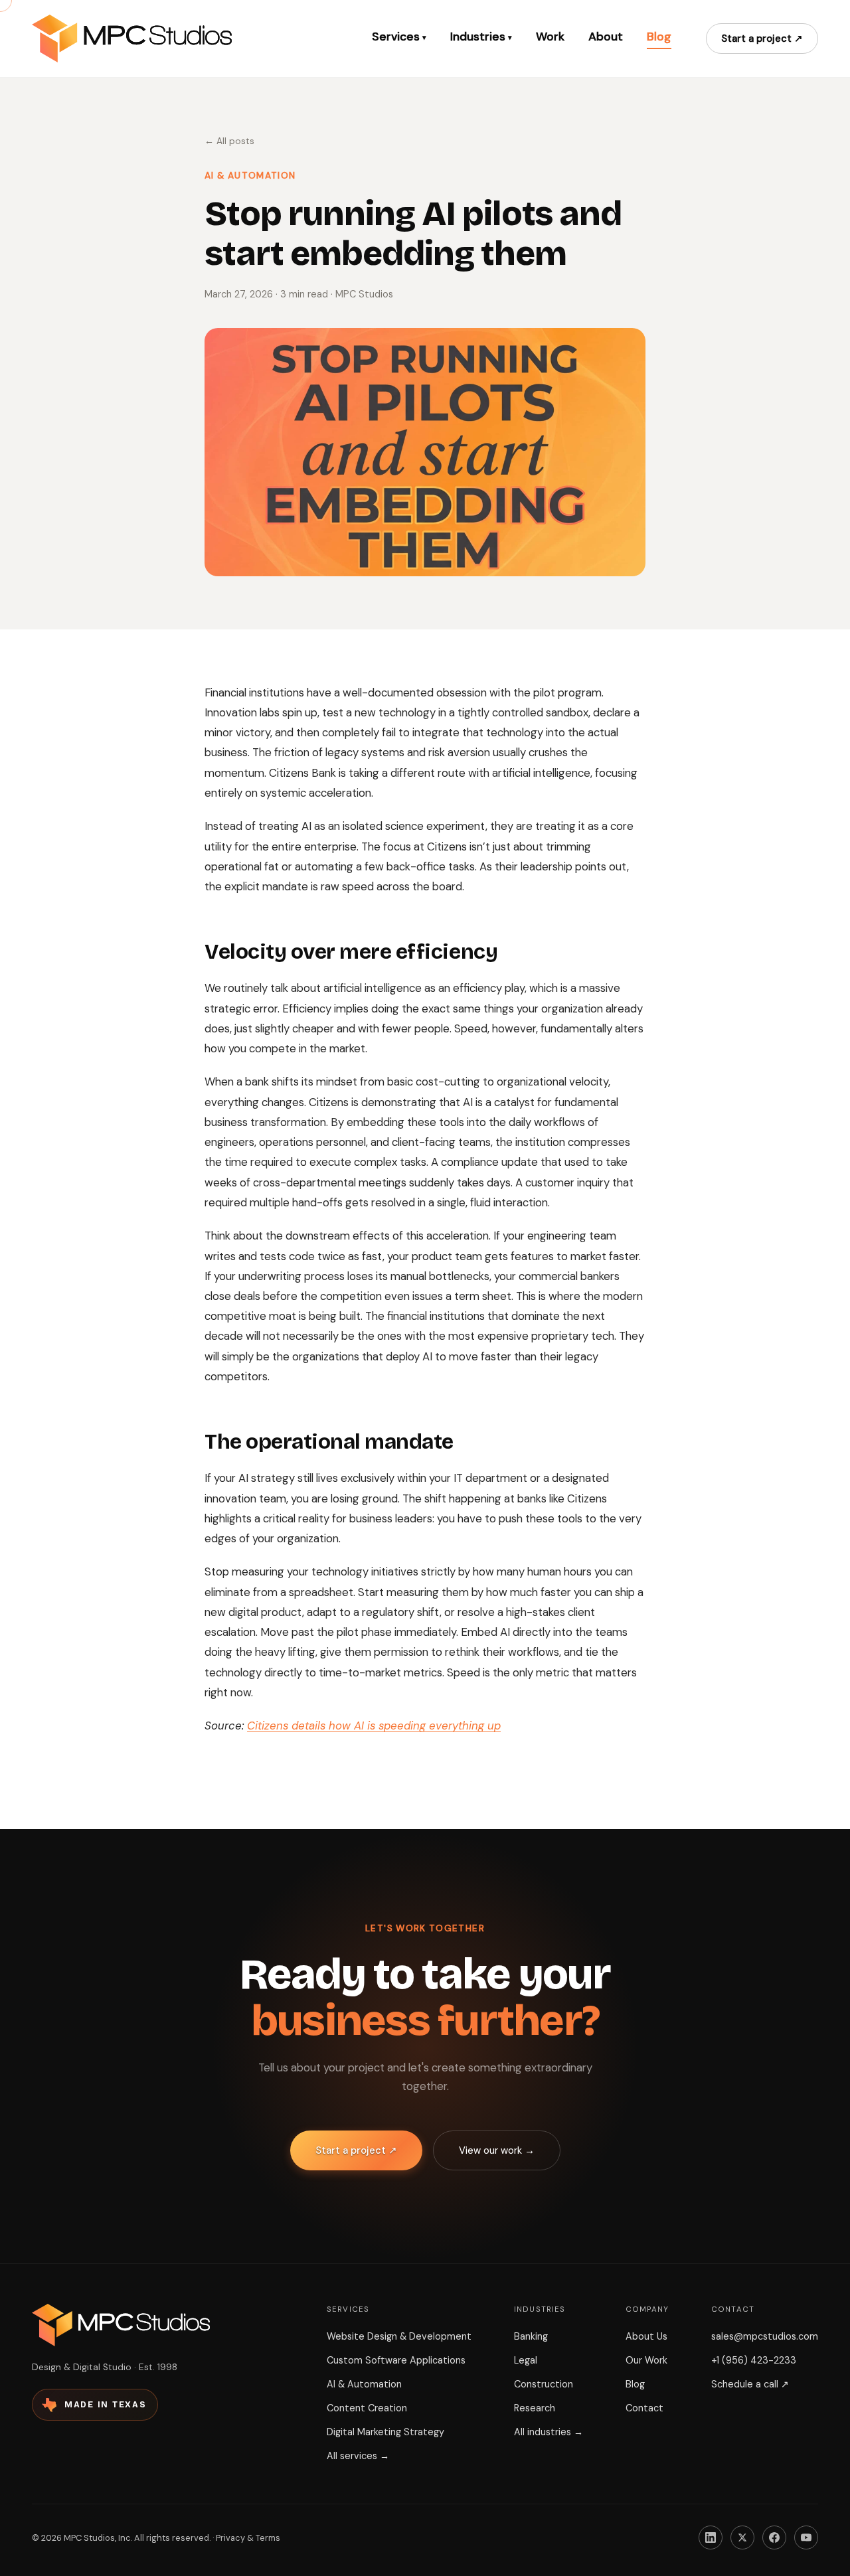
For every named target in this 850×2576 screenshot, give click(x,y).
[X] (742, 2537)
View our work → (497, 2150)
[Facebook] (774, 2537)
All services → (358, 2456)
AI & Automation (364, 2384)
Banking (531, 2336)
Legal (526, 2360)
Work (550, 37)
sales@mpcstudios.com (765, 2336)
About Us (646, 2336)
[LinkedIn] (711, 2537)
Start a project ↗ (762, 39)
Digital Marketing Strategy (385, 2432)
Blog (659, 37)
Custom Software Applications (396, 2360)
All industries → (549, 2432)
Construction (544, 2384)
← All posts (229, 141)
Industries (481, 37)
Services (399, 37)
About (606, 37)
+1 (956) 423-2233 (754, 2360)
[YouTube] (806, 2537)
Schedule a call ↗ (750, 2384)
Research (535, 2408)
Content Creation (367, 2408)
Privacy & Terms (248, 2538)
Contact (644, 2408)
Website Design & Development (399, 2336)
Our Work (646, 2360)
